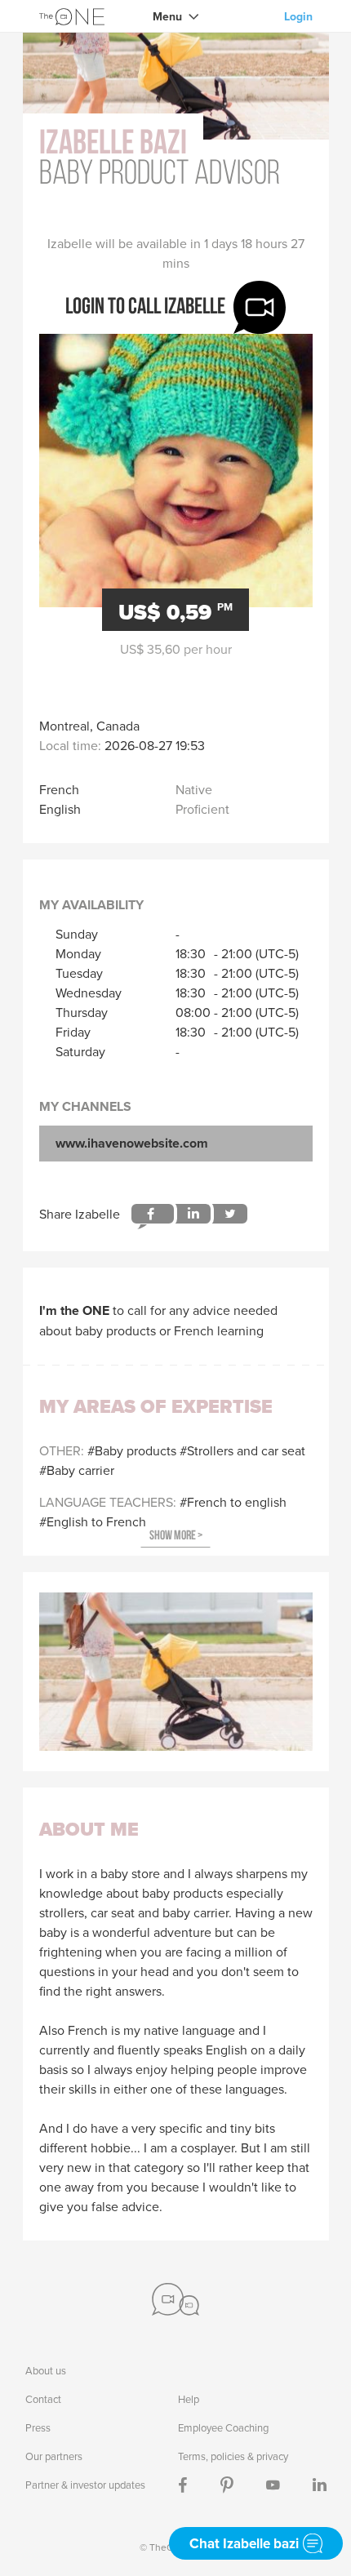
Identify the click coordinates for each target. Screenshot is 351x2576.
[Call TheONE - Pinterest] (227, 2485)
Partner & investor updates (85, 2485)
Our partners (54, 2456)
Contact (43, 2399)
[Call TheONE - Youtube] (273, 2485)
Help (189, 2399)
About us (46, 2370)
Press (38, 2427)
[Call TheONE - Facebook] (183, 2485)
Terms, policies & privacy (233, 2456)
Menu (167, 16)
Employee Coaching (223, 2427)
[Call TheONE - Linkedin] (320, 2485)
